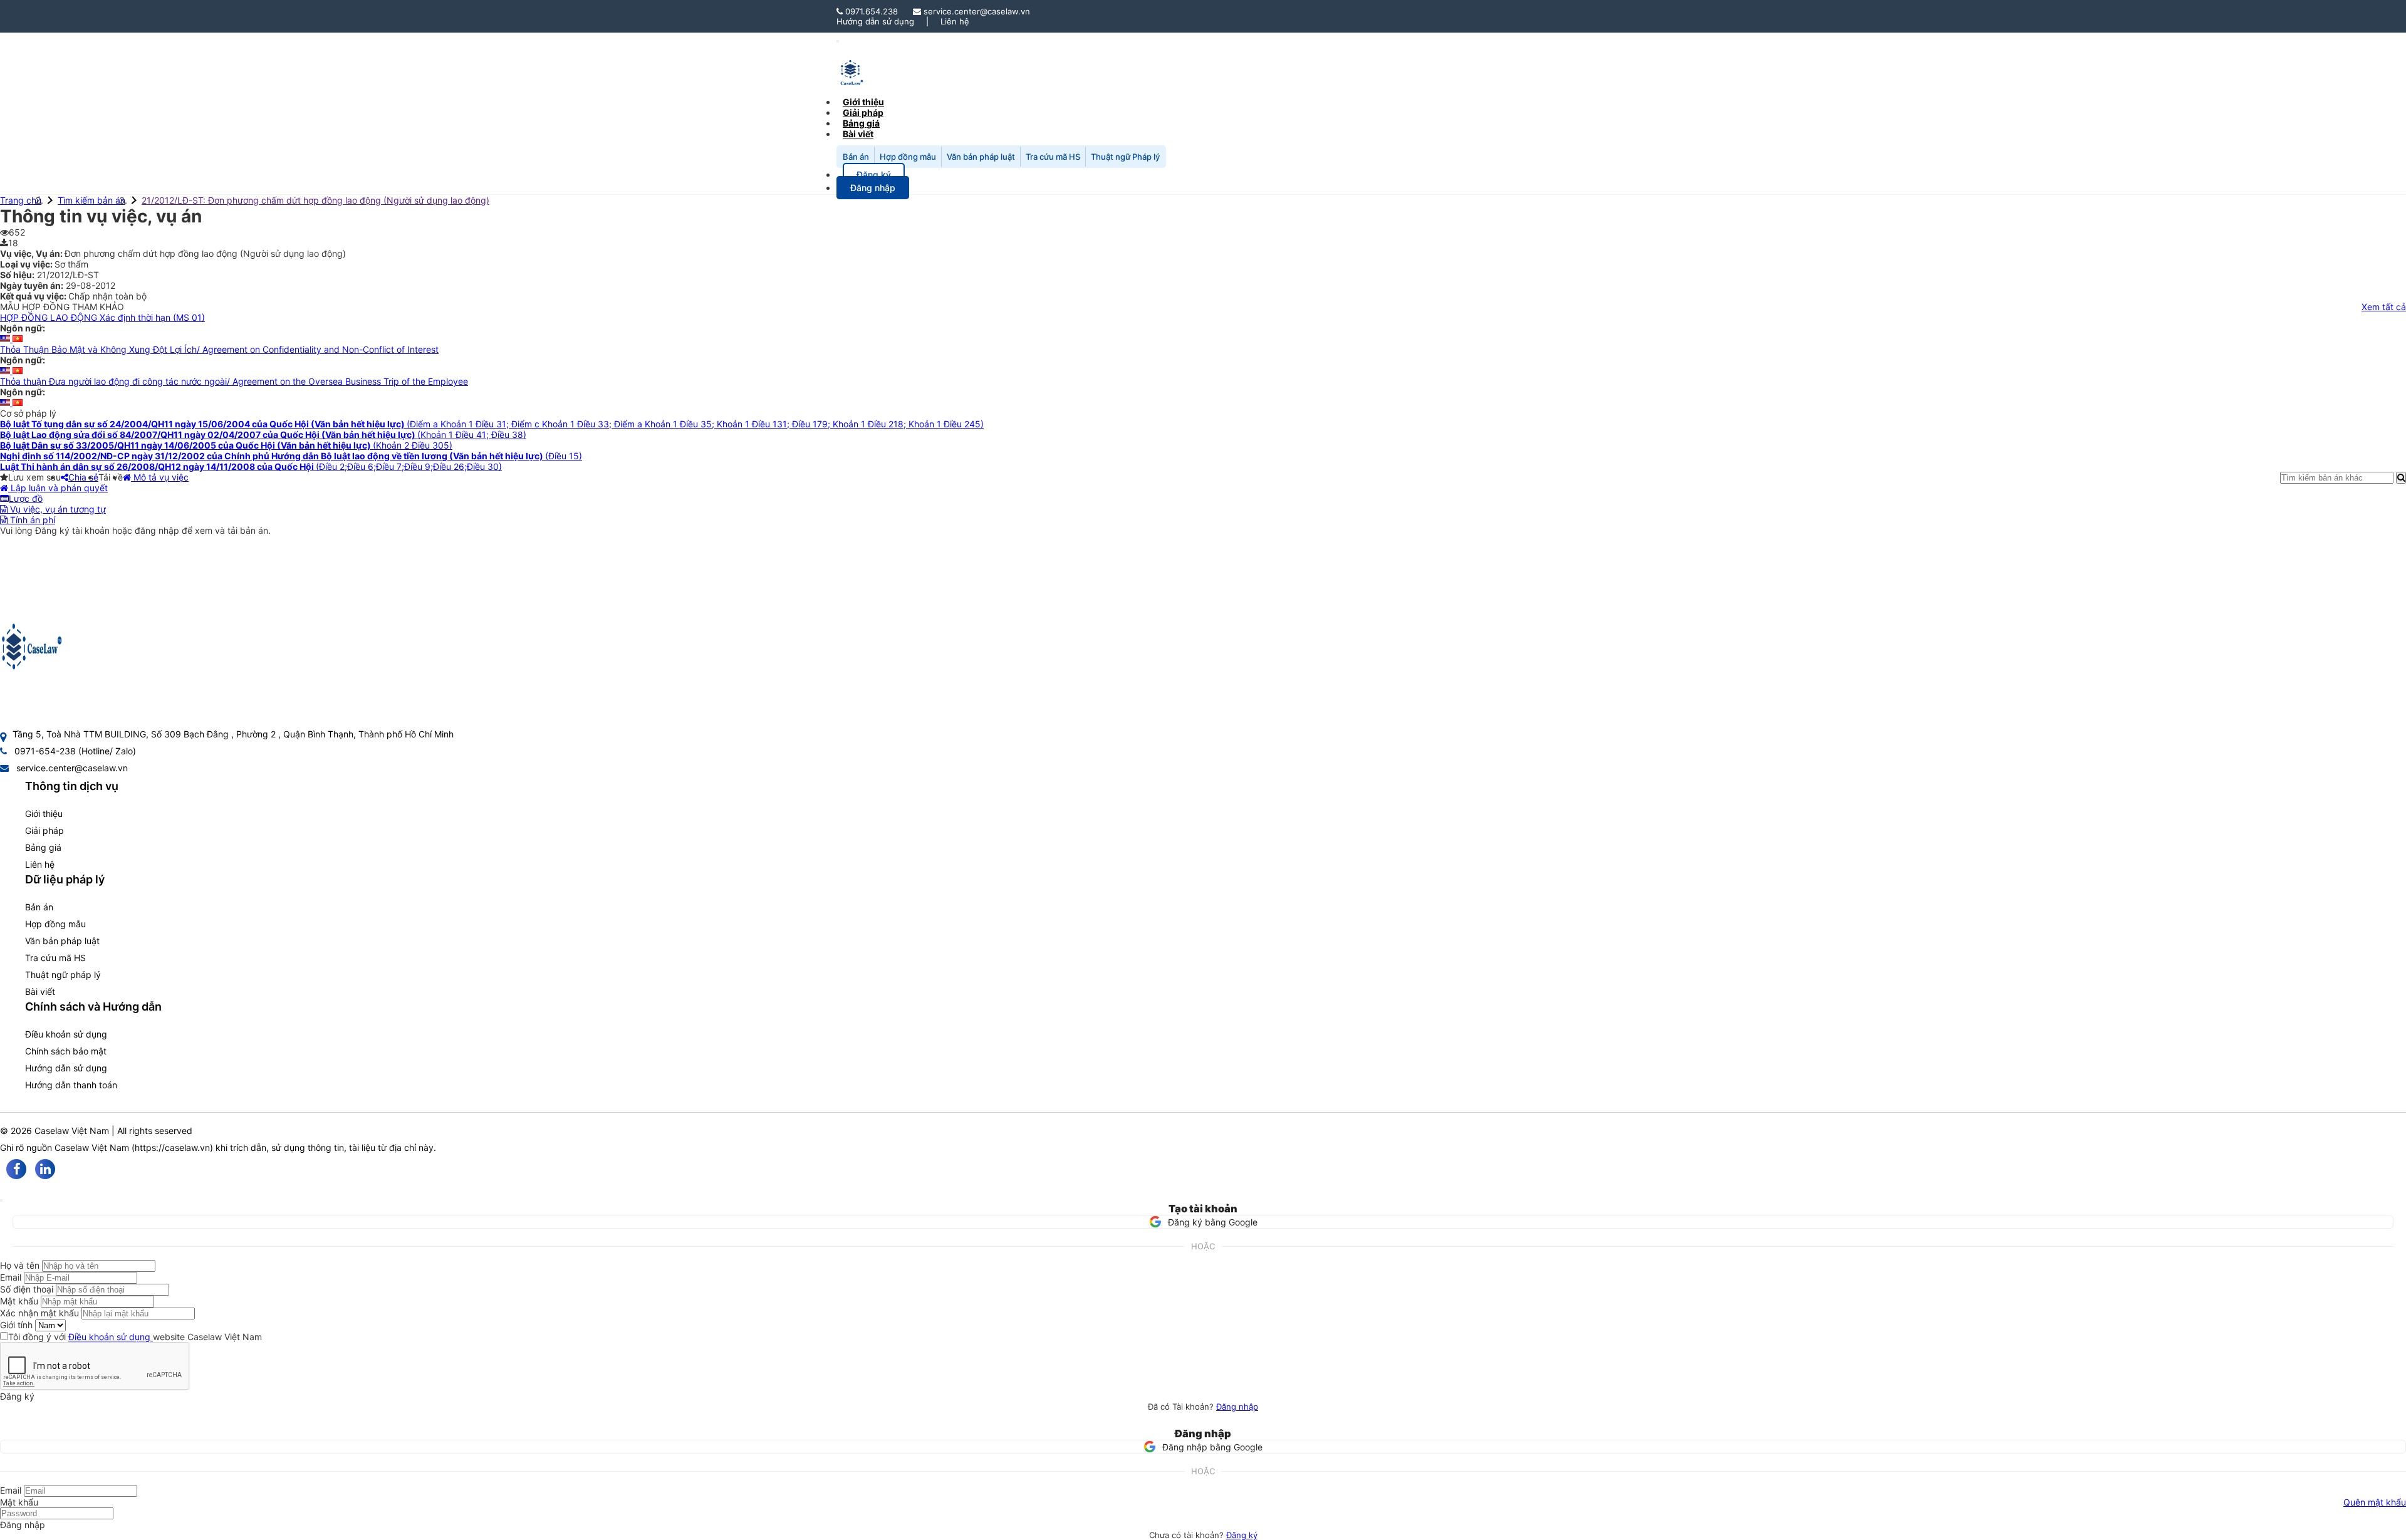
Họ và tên (20, 1265)
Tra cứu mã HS (1053, 157)
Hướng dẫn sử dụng (875, 21)
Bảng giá (43, 847)
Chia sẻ (83, 477)
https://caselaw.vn (172, 1147)
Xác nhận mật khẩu (39, 1313)
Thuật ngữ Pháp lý (1125, 157)
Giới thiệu (44, 814)
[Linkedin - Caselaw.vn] (45, 1169)
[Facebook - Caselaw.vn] (16, 1169)
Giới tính (16, 1325)
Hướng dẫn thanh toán (71, 1085)
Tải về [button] (111, 477)
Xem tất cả (2384, 307)
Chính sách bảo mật (66, 1051)
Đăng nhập (1237, 1407)
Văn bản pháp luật (981, 157)
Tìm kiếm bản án (91, 200)
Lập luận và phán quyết (58, 488)
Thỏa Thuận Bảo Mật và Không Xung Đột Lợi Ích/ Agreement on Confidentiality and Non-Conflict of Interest (219, 349)
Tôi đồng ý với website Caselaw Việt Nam (135, 1337)
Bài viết (858, 134)
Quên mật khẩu (2375, 1502)
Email (11, 1277)
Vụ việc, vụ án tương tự (57, 509)
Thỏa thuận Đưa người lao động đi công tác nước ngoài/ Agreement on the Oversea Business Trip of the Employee (234, 381)
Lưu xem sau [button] (34, 477)
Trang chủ (21, 200)
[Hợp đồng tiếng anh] (6, 339)
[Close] (1, 1200)
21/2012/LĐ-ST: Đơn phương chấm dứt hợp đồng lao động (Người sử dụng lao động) (315, 200)
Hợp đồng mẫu (908, 157)
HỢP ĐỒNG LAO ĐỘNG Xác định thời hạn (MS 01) (102, 317)
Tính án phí (31, 520)
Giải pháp (44, 830)
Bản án (856, 157)
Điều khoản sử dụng (66, 1034)
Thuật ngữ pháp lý (63, 975)
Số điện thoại (27, 1289)
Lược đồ (26, 498)
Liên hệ (955, 21)
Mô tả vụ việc (160, 477)
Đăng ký (1242, 1535)
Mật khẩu (19, 1301)
